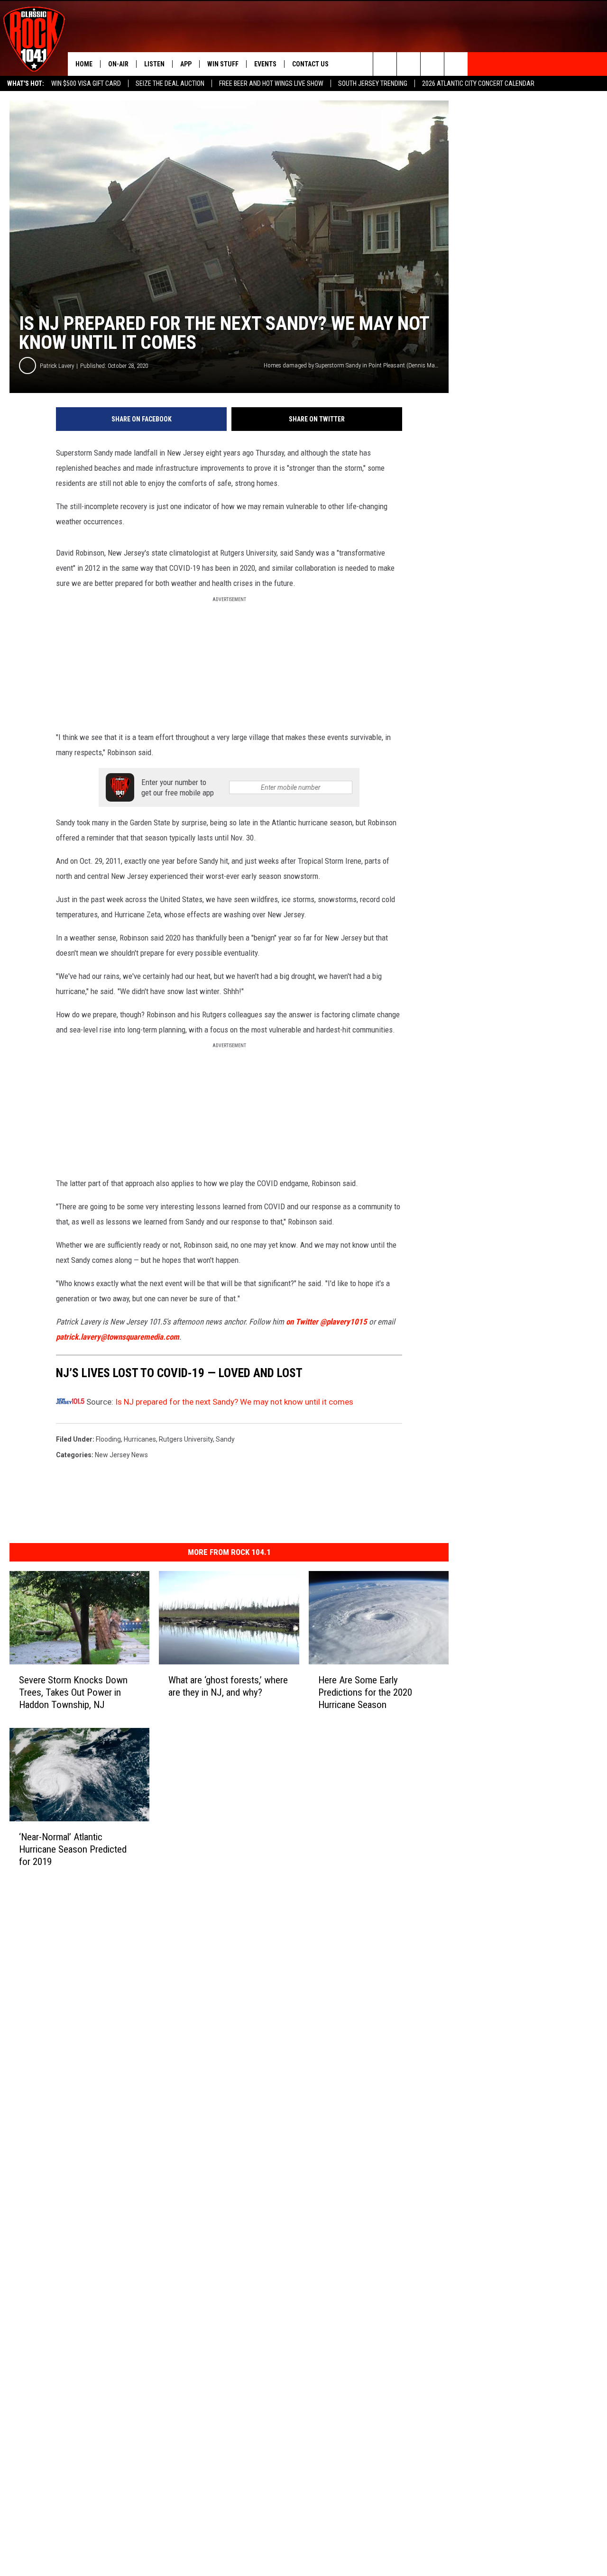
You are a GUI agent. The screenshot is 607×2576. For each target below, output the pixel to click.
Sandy (225, 1439)
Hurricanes (140, 1439)
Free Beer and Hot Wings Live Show (271, 83)
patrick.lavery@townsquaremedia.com (118, 1337)
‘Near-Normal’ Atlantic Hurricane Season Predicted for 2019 (73, 1849)
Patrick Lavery (57, 366)
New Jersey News (121, 1455)
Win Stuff (223, 64)
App (186, 64)
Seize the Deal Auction (170, 83)
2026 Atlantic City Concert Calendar (478, 83)
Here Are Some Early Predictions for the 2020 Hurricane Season (365, 1692)
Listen (154, 64)
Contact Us (310, 64)
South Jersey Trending (373, 83)
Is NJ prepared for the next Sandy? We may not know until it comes (234, 1402)
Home (84, 64)
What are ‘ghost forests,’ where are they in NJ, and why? (228, 1686)
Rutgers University (186, 1439)
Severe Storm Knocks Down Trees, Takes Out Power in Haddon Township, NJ (73, 1692)
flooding (108, 1439)
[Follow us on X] (456, 64)
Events (265, 64)
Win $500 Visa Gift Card (86, 83)
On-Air (118, 64)
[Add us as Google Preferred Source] (409, 64)
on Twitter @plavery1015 (326, 1322)
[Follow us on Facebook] (432, 64)
